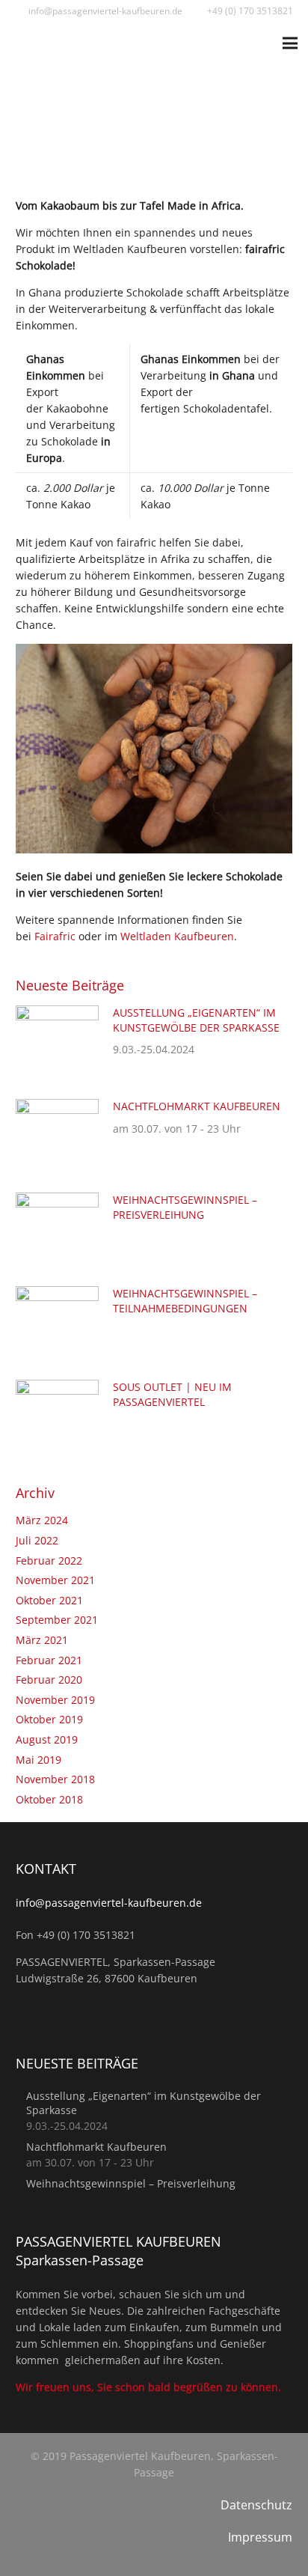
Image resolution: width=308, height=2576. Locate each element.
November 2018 (55, 1779)
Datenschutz (256, 2505)
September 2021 (57, 1620)
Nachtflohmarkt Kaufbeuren (197, 1106)
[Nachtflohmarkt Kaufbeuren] (57, 1107)
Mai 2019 (38, 1760)
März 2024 (42, 1520)
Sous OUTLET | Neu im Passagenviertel (172, 1394)
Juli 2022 (37, 1540)
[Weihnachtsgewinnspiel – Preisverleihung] (57, 1200)
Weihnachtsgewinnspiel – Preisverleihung (185, 1207)
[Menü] (290, 43)
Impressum (260, 2537)
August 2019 (47, 1739)
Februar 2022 (49, 1560)
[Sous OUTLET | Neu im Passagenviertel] (57, 1388)
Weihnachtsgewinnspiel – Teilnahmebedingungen (185, 1301)
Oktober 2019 (49, 1719)
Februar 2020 (49, 1680)
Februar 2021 (49, 1660)
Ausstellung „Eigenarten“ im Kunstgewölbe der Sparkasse (196, 1020)
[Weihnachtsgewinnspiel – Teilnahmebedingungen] (57, 1294)
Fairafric (53, 936)
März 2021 (42, 1640)
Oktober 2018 (49, 1799)
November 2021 (55, 1580)
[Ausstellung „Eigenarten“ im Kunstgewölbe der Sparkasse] (57, 1013)
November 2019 (55, 1700)
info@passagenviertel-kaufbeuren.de (109, 1903)
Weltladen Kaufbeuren (177, 936)
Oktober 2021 (49, 1600)
